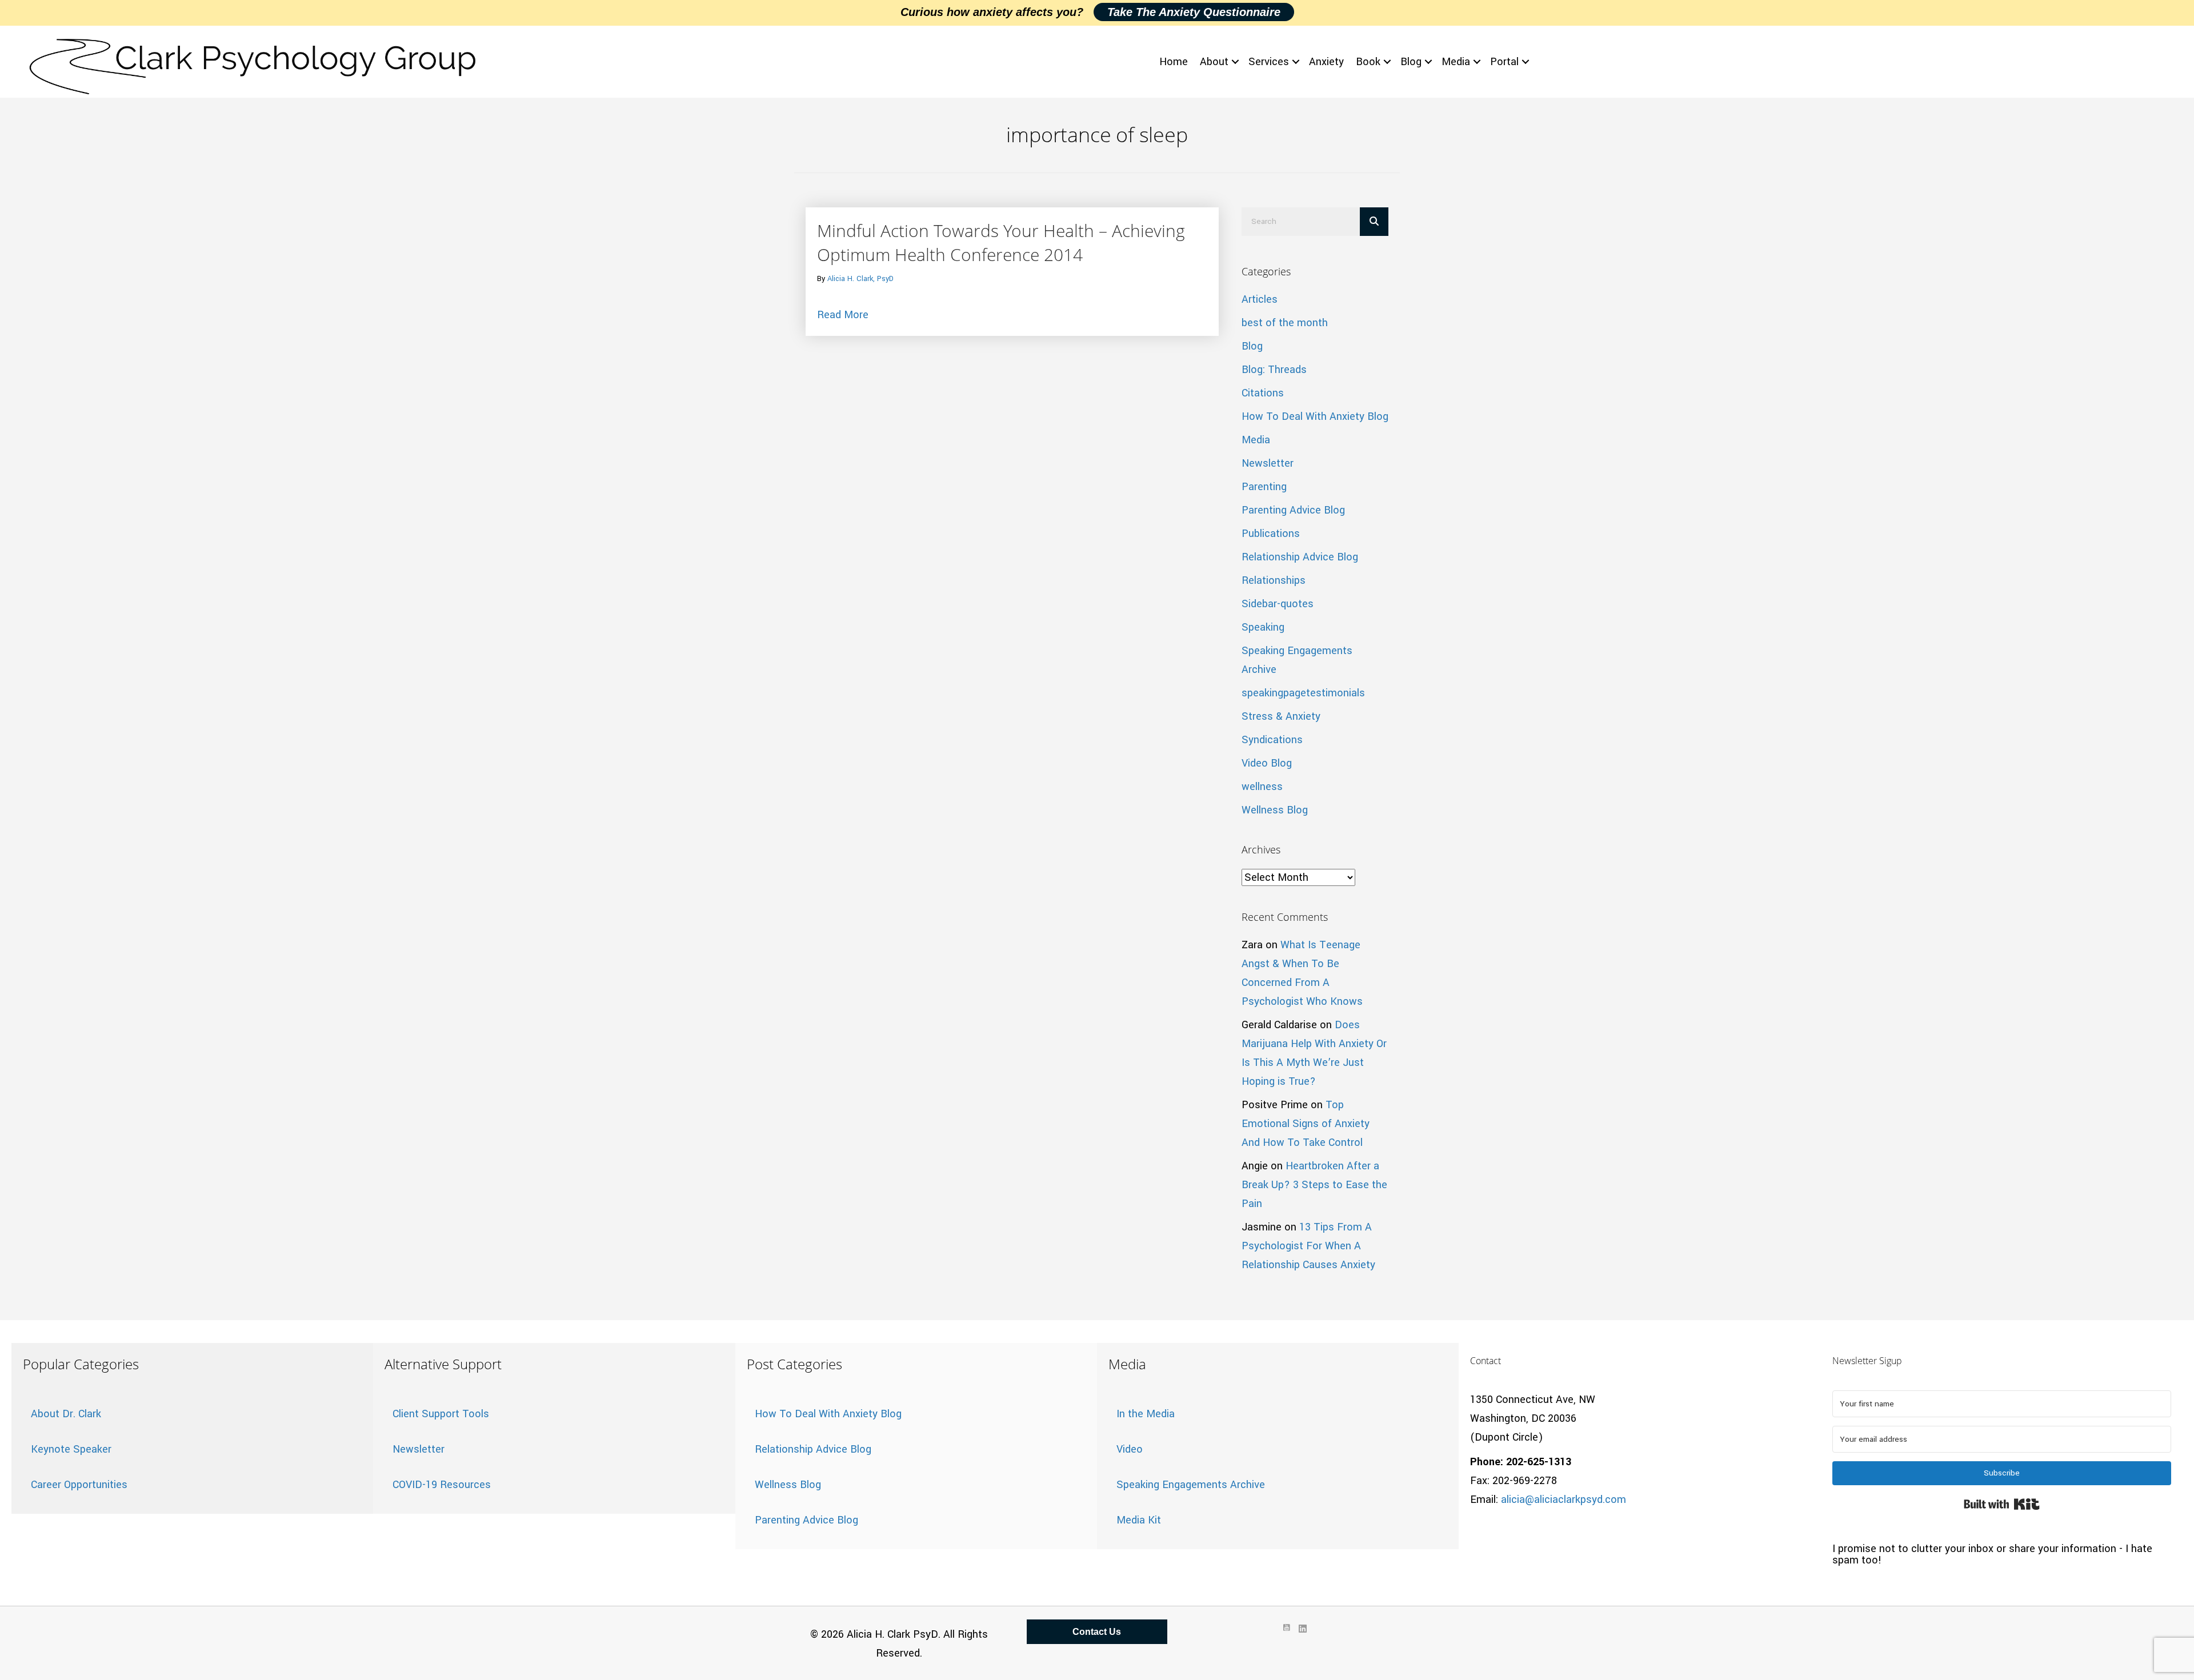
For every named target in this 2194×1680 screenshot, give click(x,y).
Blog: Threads (1274, 370)
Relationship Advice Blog (1300, 557)
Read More (843, 314)
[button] (1235, 62)
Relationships (1274, 580)
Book (1368, 62)
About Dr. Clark (66, 1414)
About (1214, 62)
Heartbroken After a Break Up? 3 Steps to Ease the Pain (1314, 1185)
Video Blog (1267, 763)
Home (1174, 62)
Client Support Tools (441, 1414)
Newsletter (1268, 463)
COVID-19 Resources (442, 1485)
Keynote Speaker (71, 1449)
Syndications (1272, 740)
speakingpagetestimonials (1303, 693)
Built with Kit (2002, 1504)
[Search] (1374, 222)
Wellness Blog (1275, 810)
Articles (1260, 299)
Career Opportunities (79, 1485)
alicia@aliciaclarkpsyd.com (1564, 1499)
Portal (1504, 62)
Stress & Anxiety (1281, 716)
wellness (1262, 787)
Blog (1411, 62)
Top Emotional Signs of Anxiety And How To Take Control (1306, 1124)
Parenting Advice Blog (1293, 510)
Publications (1271, 534)
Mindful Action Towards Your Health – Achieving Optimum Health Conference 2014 (1001, 242)
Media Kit (1139, 1520)
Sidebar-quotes (1278, 604)
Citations (1263, 393)
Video (1130, 1449)
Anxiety (1326, 62)
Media (1456, 62)
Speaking (1263, 627)
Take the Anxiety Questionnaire (1194, 12)
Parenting (1264, 487)
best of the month (1285, 323)
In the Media (1146, 1414)
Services (1269, 62)
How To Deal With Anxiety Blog (1315, 416)
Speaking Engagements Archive (1191, 1485)
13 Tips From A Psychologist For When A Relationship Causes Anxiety (1308, 1246)
